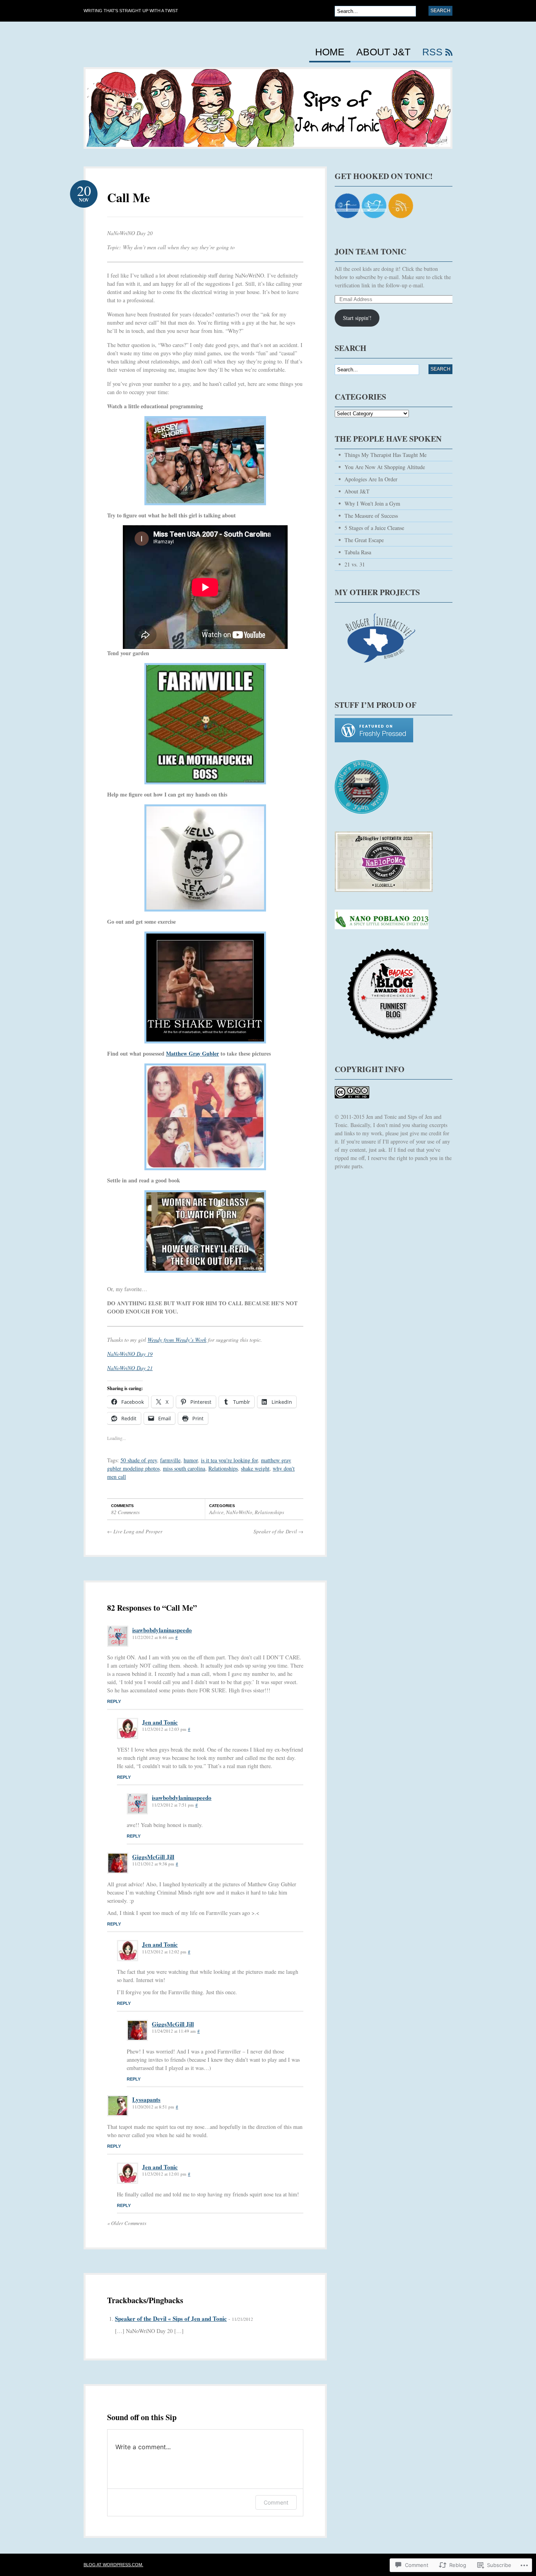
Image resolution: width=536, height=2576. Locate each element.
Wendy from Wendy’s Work (177, 1340)
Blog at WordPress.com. (113, 2565)
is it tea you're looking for (229, 1460)
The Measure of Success (371, 516)
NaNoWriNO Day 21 (130, 1368)
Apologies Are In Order (371, 479)
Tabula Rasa (358, 552)
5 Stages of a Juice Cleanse (374, 528)
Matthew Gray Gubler (192, 1053)
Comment (276, 2502)
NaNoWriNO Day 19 (130, 1354)
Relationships (223, 1468)
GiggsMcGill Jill (153, 1857)
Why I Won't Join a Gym (372, 503)
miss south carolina (184, 1468)
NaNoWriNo (239, 1512)
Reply (114, 1701)
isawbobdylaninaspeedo (162, 1630)
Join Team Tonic (370, 251)
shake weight (255, 1468)
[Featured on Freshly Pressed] (374, 746)
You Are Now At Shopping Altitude (385, 467)
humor (191, 1460)
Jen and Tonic (160, 1722)
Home (330, 52)
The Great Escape (364, 540)
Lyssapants (146, 2099)
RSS (432, 52)
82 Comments (125, 1512)
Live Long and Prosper (135, 1531)
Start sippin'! (357, 318)
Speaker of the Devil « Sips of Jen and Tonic (171, 2318)
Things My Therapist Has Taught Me (386, 455)
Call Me (129, 197)
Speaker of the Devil (278, 1531)
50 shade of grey (139, 1460)
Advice (216, 1512)
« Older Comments (127, 2223)
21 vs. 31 (355, 564)
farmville (170, 1460)
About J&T (383, 52)
